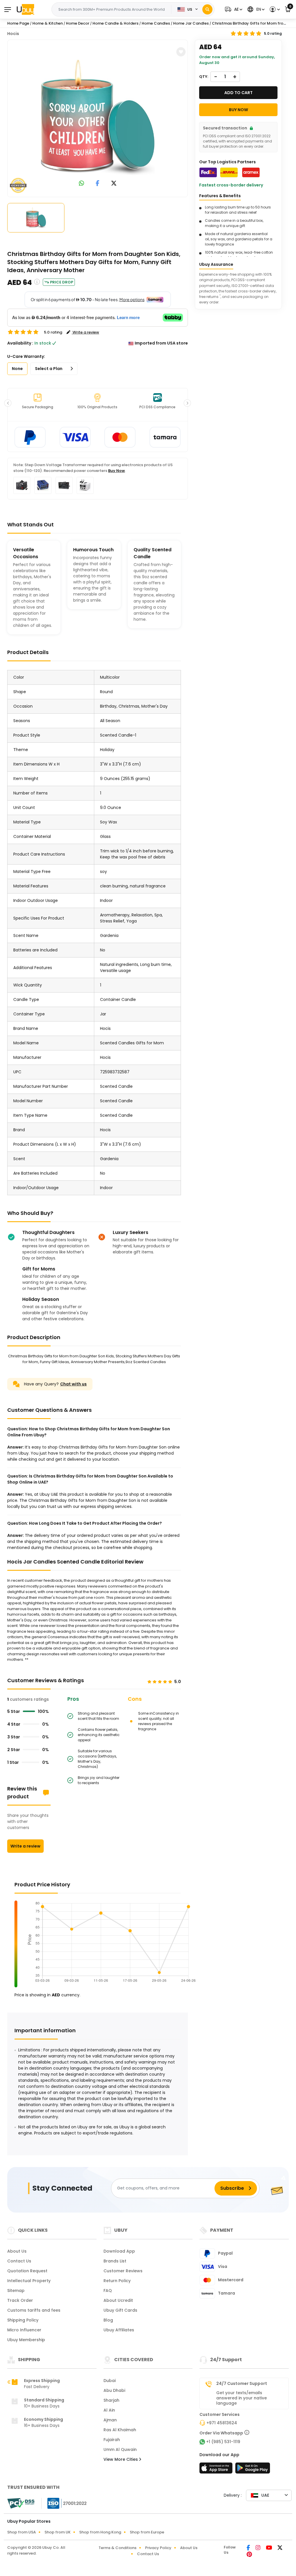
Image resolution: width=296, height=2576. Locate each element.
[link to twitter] (114, 184)
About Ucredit (118, 2300)
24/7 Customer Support (242, 2383)
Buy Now (116, 471)
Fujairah (112, 2440)
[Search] (207, 9)
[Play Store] (253, 2470)
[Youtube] (269, 2548)
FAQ (108, 2291)
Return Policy (117, 2281)
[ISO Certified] (64, 2503)
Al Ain (109, 2410)
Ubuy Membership (26, 2340)
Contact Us (19, 2261)
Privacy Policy (158, 2548)
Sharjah (111, 2400)
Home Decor (78, 23)
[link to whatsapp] (82, 184)
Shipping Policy (23, 2320)
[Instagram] (258, 2548)
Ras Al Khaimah (120, 2430)
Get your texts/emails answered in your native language (242, 2398)
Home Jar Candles (191, 23)
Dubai (110, 2381)
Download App (119, 2251)
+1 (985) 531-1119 (223, 2442)
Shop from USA (22, 2532)
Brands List (115, 2261)
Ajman (110, 2420)
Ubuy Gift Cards (120, 2310)
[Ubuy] (25, 9)
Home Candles (156, 23)
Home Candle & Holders (115, 23)
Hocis (13, 34)
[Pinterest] (249, 2555)
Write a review (25, 1846)
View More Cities (121, 2459)
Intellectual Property (29, 2281)
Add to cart (238, 93)
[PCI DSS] (21, 2503)
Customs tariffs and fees (34, 2310)
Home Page (18, 23)
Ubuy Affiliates (119, 2330)
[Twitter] (280, 2548)
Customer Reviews (123, 2271)
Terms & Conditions (118, 2548)
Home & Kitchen (48, 23)
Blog (108, 2320)
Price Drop (62, 282)
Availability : (20, 343)
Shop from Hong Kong (100, 2532)
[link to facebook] (98, 184)
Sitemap (16, 2291)
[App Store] (217, 2470)
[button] (233, 9)
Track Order (20, 2300)
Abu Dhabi (114, 2390)
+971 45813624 (222, 2423)
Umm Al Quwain (120, 2449)
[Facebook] (249, 2548)
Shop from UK (58, 2532)
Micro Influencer (24, 2330)
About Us (17, 2251)
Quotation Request (27, 2271)
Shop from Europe (147, 2532)
